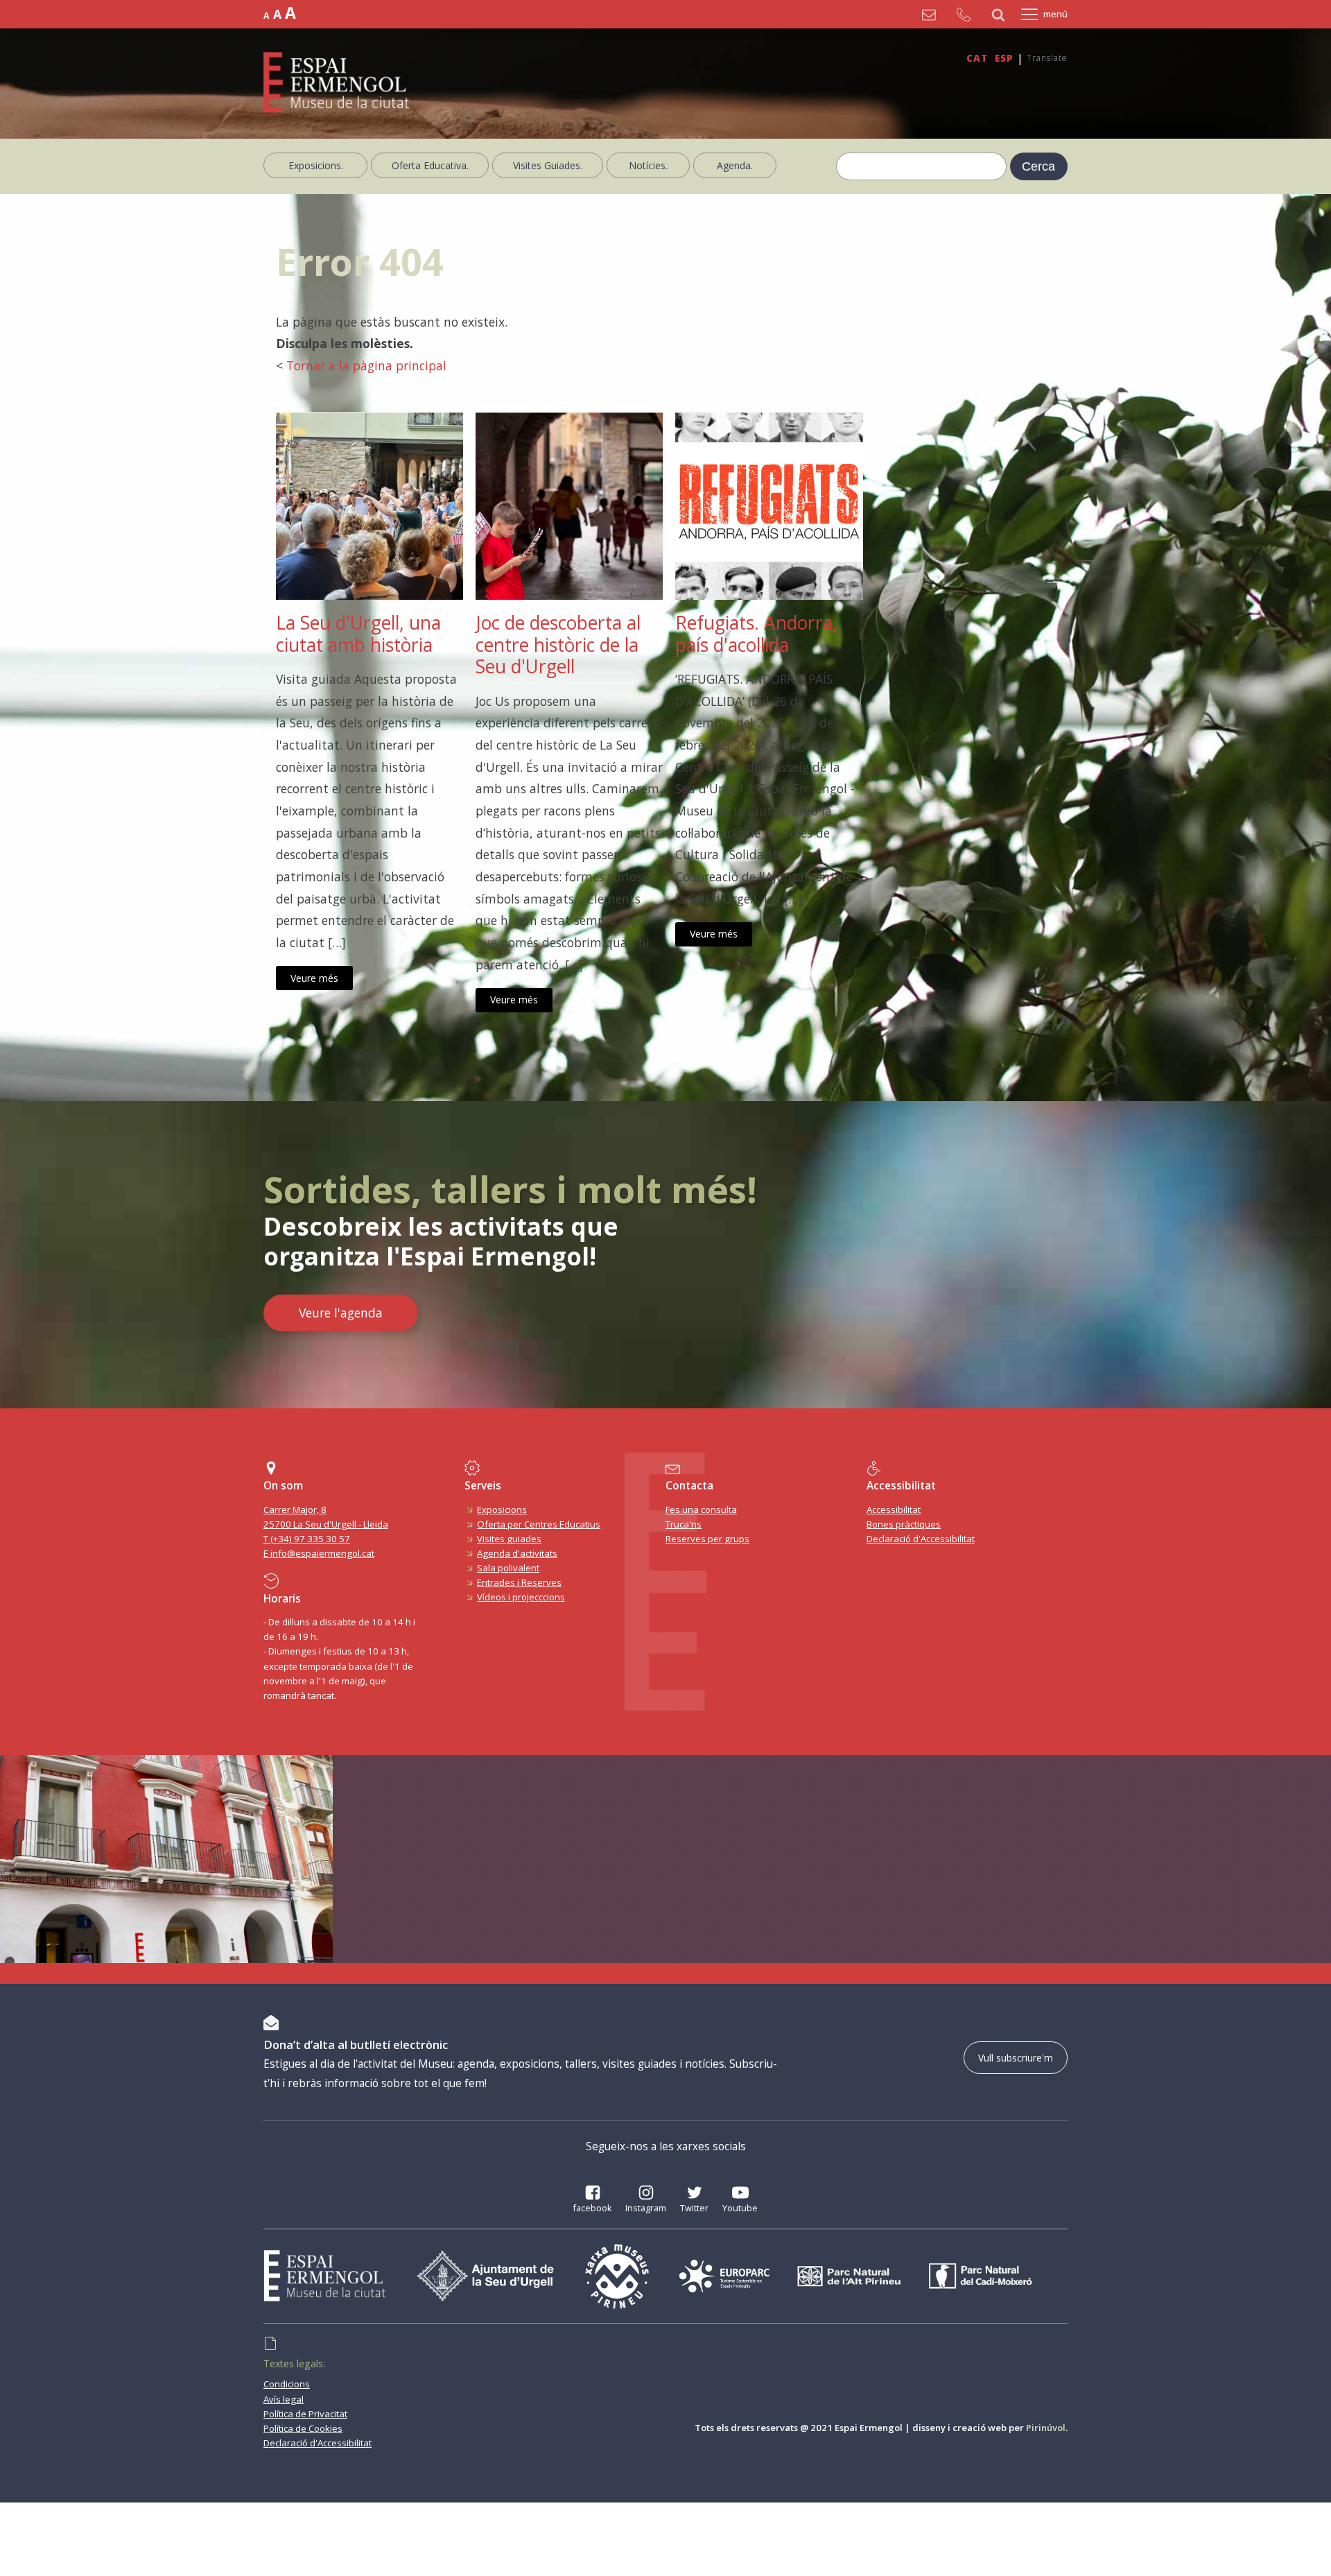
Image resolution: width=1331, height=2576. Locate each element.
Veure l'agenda (341, 1313)
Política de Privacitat (305, 2414)
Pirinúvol (1046, 2428)
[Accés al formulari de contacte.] (932, 15)
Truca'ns (684, 1524)
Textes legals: (294, 2363)
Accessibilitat (894, 1510)
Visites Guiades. (548, 165)
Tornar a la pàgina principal (366, 365)
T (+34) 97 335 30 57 (307, 1539)
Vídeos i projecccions (521, 1597)
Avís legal (284, 2399)
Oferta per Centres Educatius (539, 1524)
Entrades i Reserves (519, 1582)
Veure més (314, 978)
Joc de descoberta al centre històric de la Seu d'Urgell (558, 645)
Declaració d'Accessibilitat (921, 1539)
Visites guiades (509, 1539)
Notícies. (648, 165)
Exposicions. (316, 165)
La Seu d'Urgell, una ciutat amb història (358, 634)
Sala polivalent (508, 1568)
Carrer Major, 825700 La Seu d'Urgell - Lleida (326, 1517)
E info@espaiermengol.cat (319, 1553)
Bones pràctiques (904, 1524)
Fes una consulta (701, 1510)
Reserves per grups (707, 1539)
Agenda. (735, 165)
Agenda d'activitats (517, 1553)
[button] (592, 2201)
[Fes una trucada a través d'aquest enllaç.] (967, 15)
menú (1055, 14)
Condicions (287, 2384)
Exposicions (502, 1510)
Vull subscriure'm (1016, 2058)
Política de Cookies (303, 2428)
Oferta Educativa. (430, 165)
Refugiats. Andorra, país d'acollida (756, 634)
